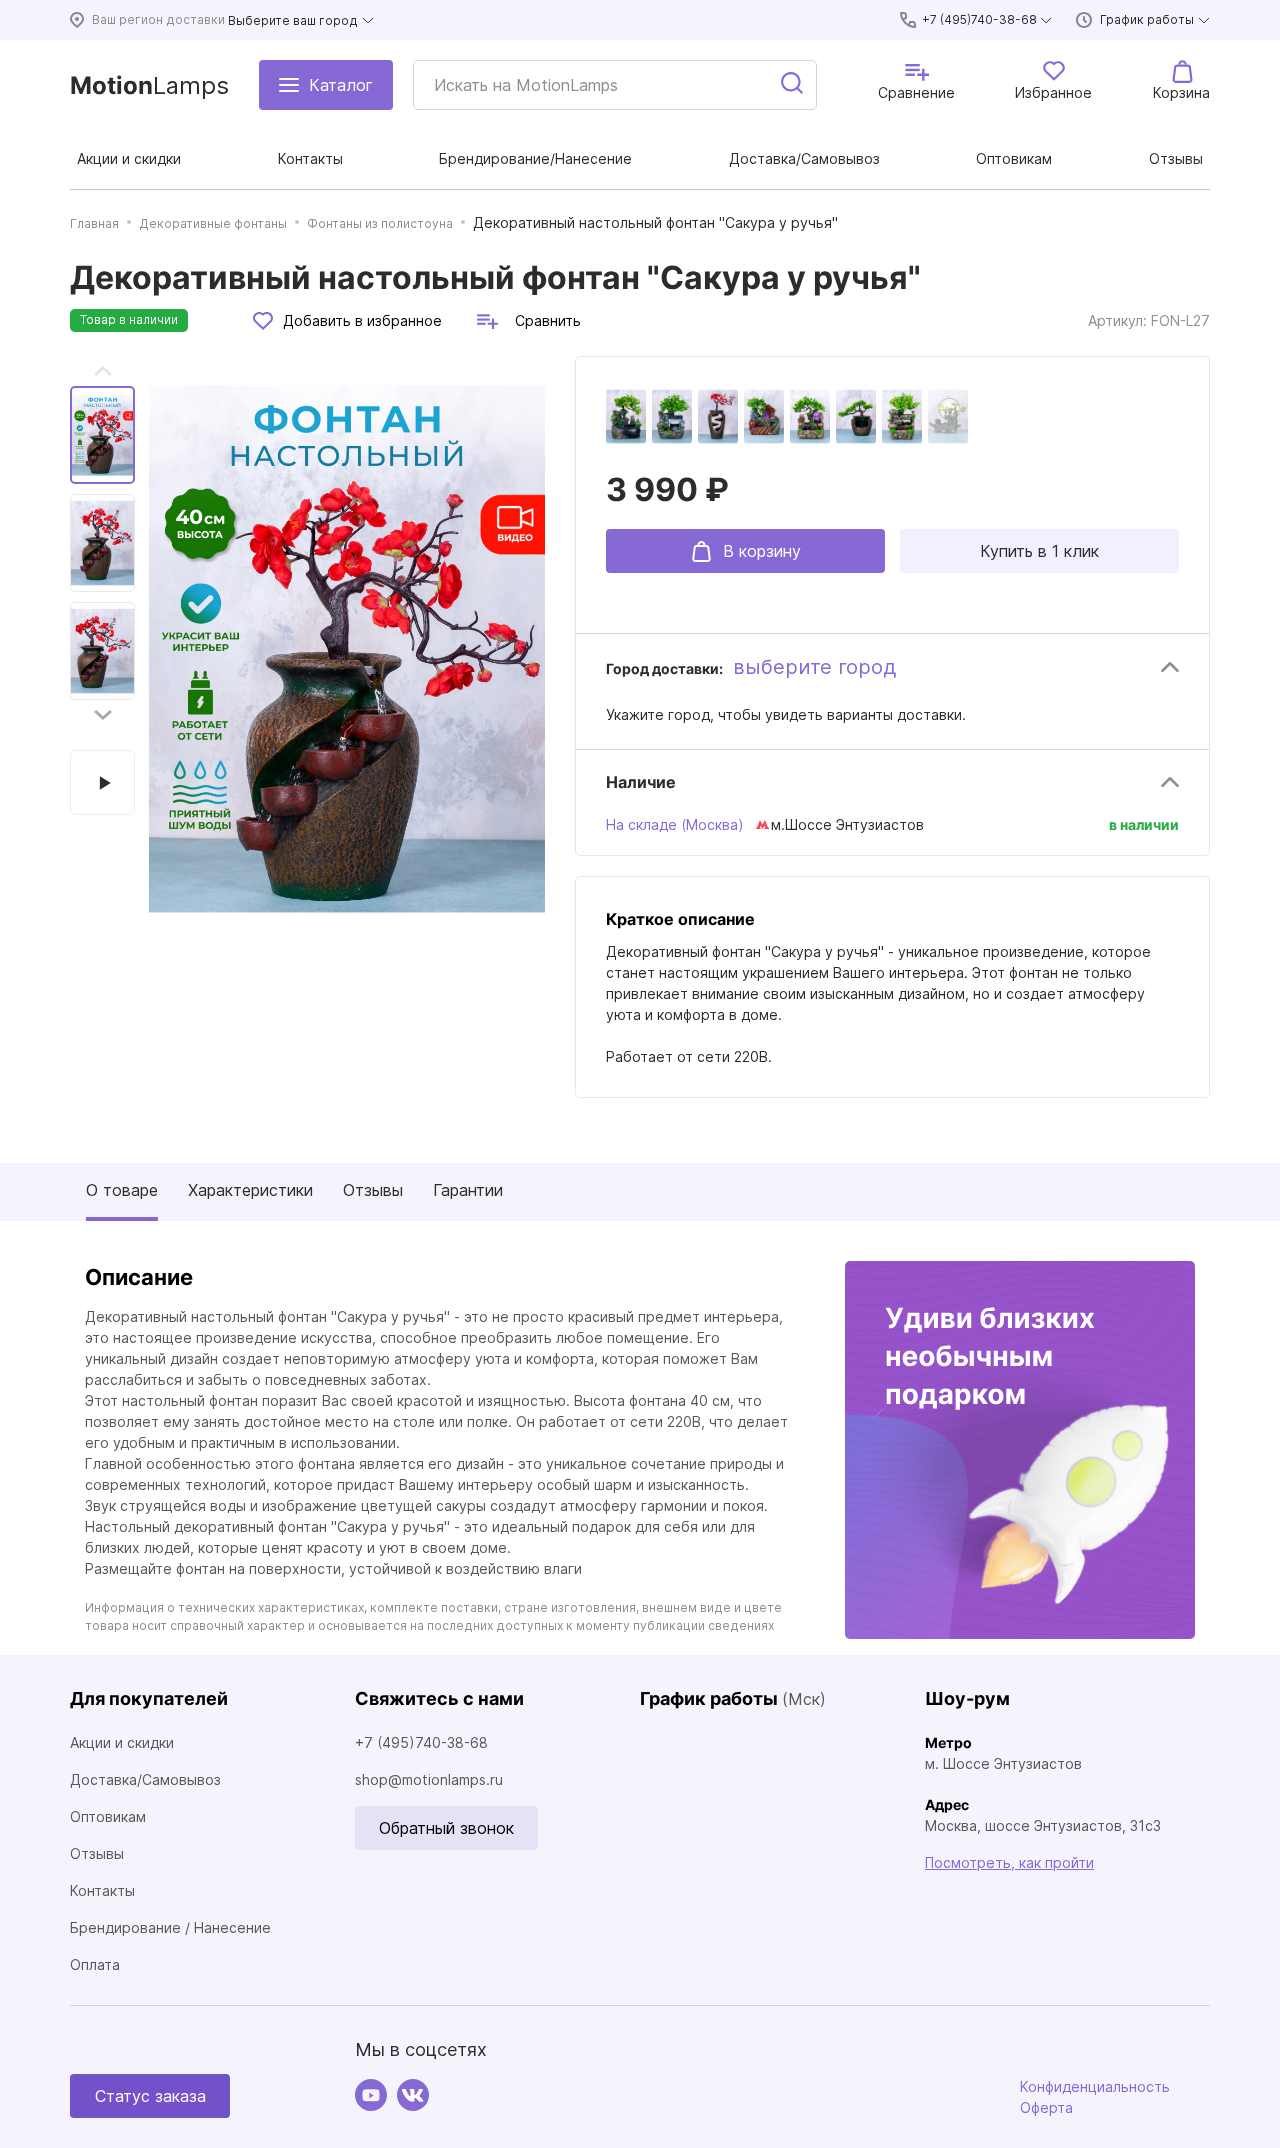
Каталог (341, 85)
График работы (1147, 19)
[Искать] (793, 85)
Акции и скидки (122, 1742)
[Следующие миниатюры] (103, 715)
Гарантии (468, 1190)
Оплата (95, 1964)
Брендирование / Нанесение (170, 1927)
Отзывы (373, 1190)
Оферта (1046, 2107)
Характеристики (250, 1190)
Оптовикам (108, 1816)
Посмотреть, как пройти (1009, 1862)
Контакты (102, 1890)
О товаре (122, 1190)
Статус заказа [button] (150, 2096)
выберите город (814, 667)
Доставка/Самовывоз (145, 1779)
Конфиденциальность (1095, 2086)
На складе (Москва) (675, 824)
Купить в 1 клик (1039, 551)
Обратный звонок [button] (446, 1828)
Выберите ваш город (293, 20)
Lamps (149, 85)
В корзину (762, 551)
